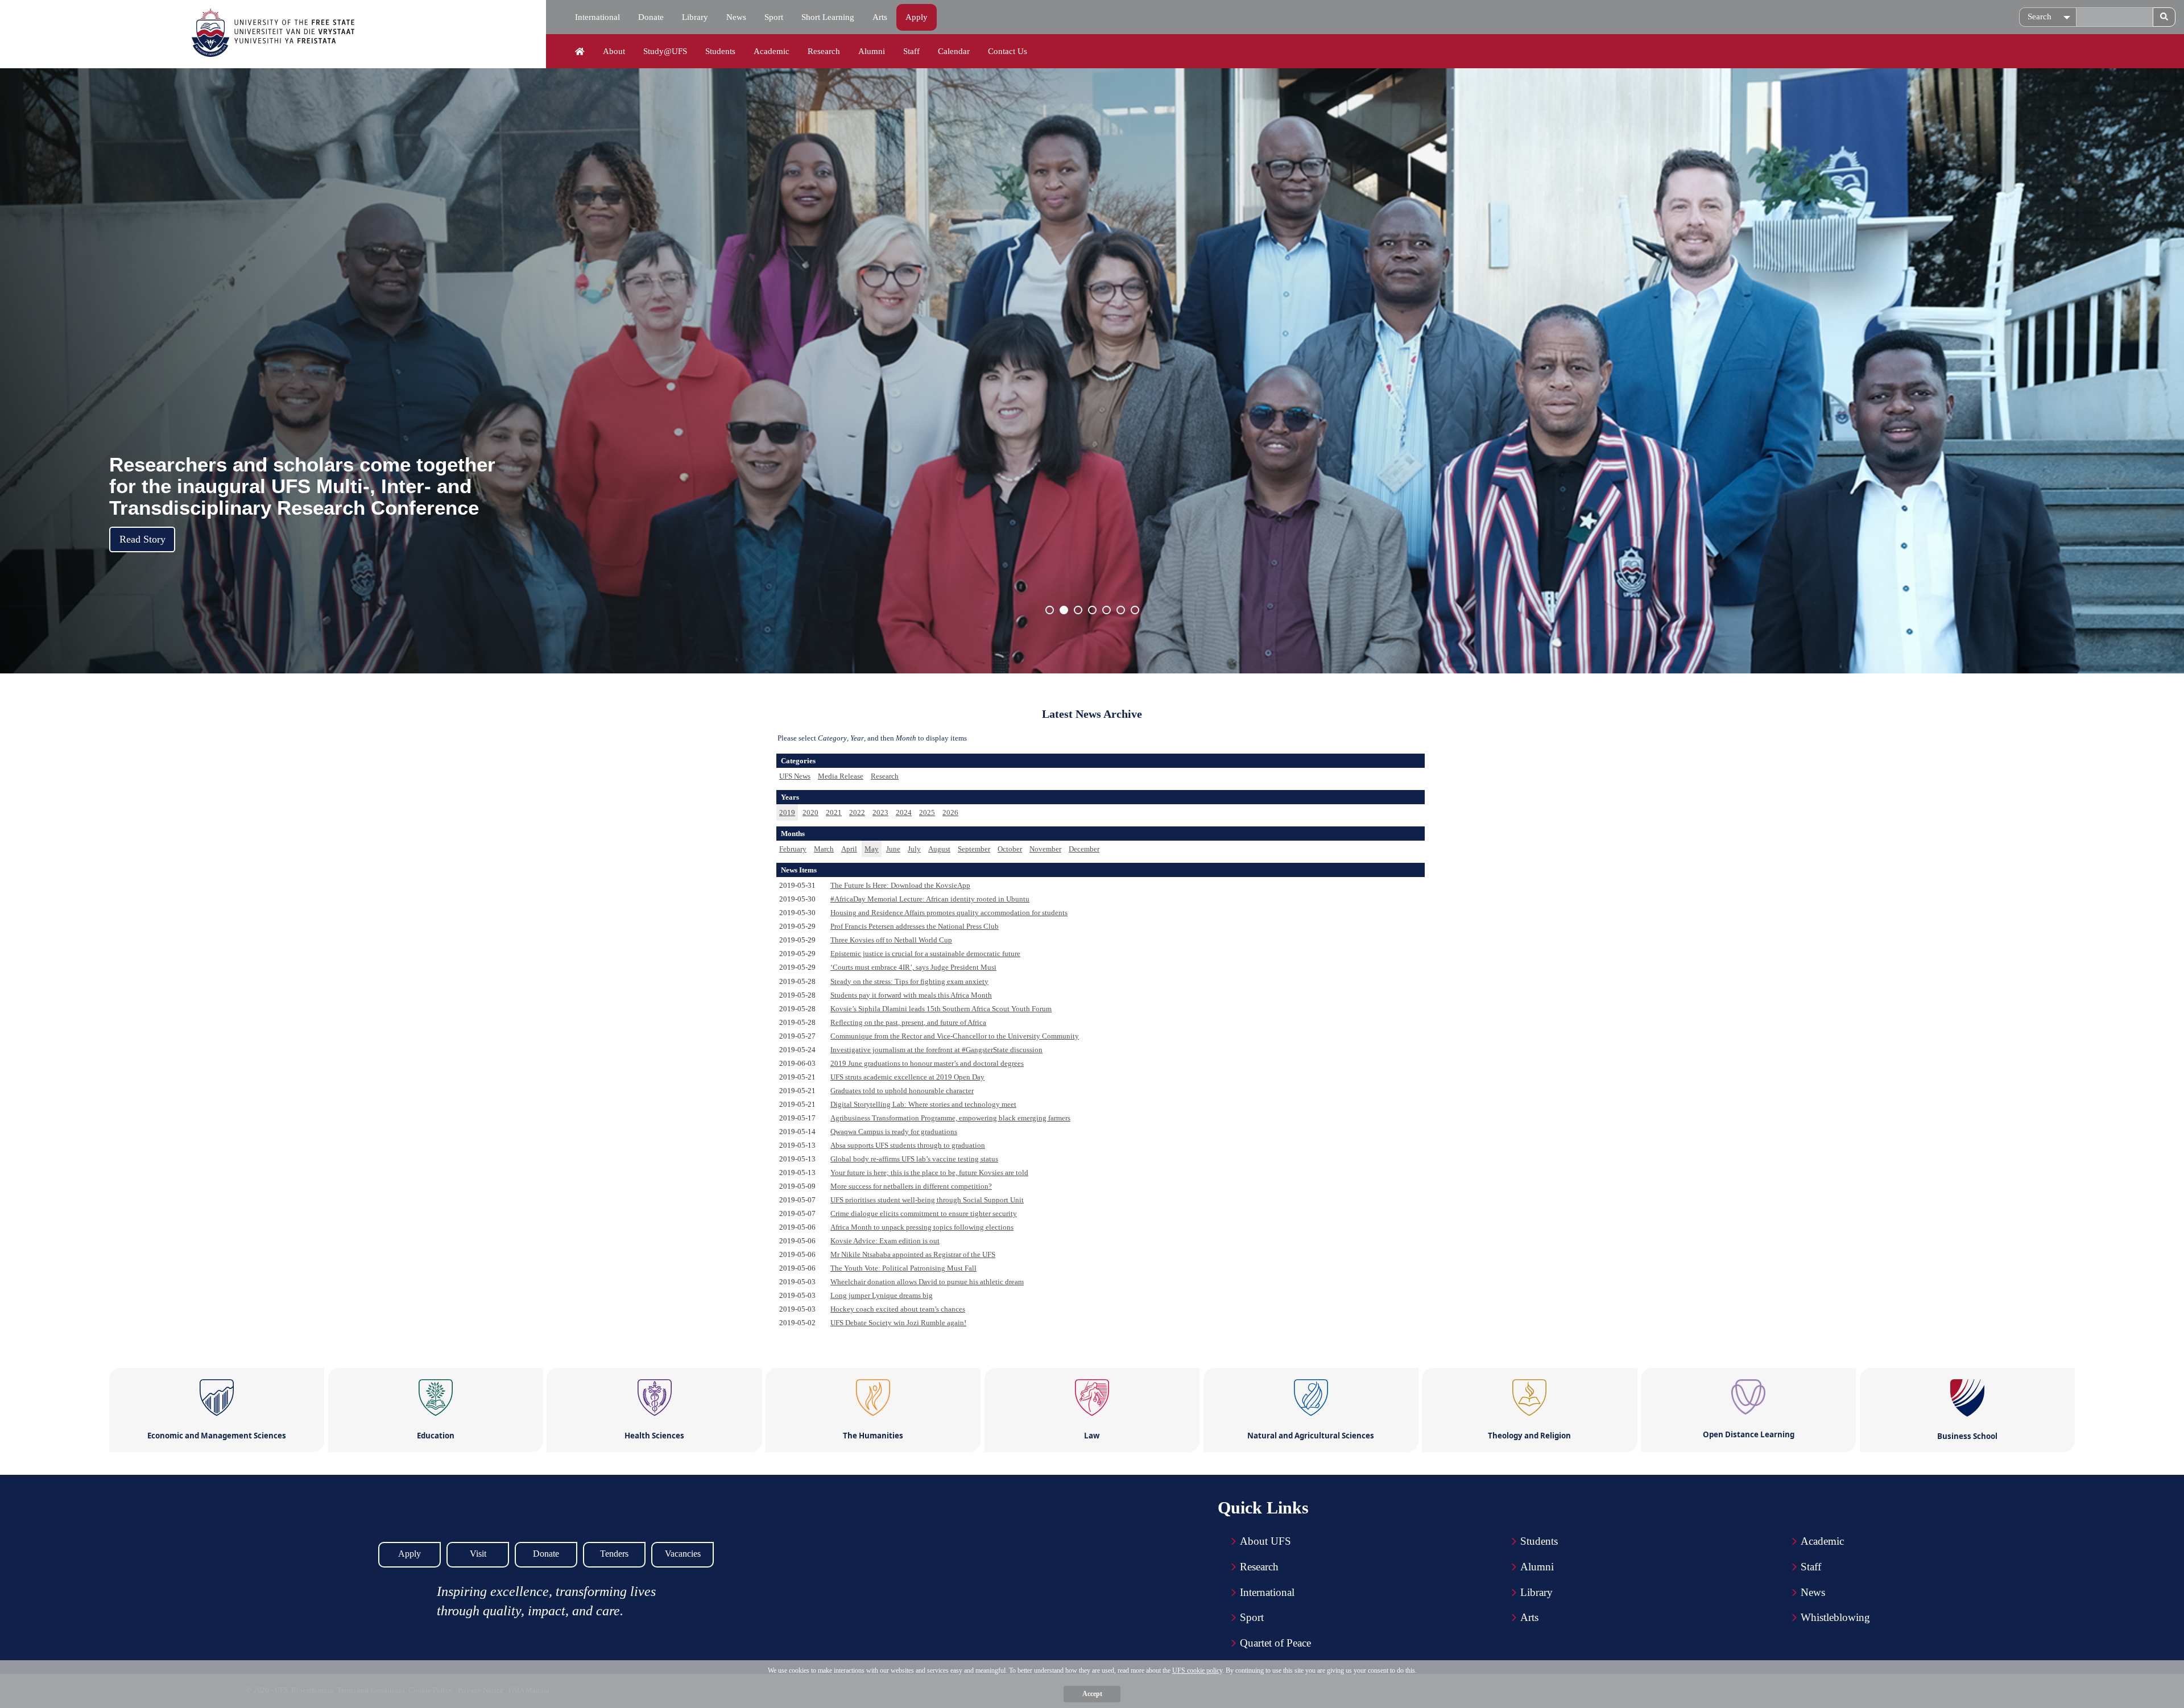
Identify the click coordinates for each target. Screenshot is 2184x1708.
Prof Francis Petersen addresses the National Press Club (915, 926)
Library (695, 17)
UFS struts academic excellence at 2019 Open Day (907, 1077)
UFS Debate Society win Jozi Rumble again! (898, 1323)
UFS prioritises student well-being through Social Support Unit (927, 1200)
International (597, 17)
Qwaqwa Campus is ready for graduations (894, 1132)
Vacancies (683, 1554)
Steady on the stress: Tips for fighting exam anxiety (909, 981)
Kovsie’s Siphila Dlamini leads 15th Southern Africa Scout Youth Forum (941, 1009)
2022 (857, 812)
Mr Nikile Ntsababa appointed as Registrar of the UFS (913, 1254)
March (824, 849)
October (1010, 849)
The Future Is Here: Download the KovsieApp (900, 885)
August (939, 849)
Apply (917, 17)
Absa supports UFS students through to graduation (908, 1145)
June (893, 849)
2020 (810, 812)
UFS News (795, 776)
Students (720, 51)
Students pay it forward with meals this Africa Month (911, 995)
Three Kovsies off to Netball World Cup (891, 940)
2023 (880, 812)
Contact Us (1008, 51)
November (1045, 849)
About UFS (1265, 1541)
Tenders (614, 1554)
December (1084, 849)
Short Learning (828, 17)
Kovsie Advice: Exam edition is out (885, 1241)
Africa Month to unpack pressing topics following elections (922, 1227)
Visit (478, 1554)
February (793, 849)
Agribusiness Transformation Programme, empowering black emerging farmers (950, 1118)
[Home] (580, 52)
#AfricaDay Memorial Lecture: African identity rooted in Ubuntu (930, 899)
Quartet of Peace (1275, 1643)
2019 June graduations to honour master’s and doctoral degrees (927, 1063)
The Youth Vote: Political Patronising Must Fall (903, 1268)
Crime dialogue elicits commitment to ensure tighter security (924, 1213)
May (872, 849)
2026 (950, 812)
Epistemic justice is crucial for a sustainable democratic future (925, 954)
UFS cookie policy (1197, 1670)
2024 (904, 812)
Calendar (954, 51)
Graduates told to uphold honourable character (902, 1091)
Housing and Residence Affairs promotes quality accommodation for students (949, 913)
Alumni (872, 51)
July (914, 849)
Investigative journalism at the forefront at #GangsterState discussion (936, 1050)
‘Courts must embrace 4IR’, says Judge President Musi (913, 967)
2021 (834, 812)
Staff (911, 51)
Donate (651, 17)
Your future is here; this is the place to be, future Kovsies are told (929, 1173)
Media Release (841, 776)
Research (824, 51)
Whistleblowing (1835, 1617)
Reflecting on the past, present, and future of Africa (908, 1022)
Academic (772, 51)
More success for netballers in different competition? (911, 1186)
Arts (880, 17)
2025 (927, 812)
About (614, 51)
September (974, 849)
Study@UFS (665, 51)
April (849, 849)
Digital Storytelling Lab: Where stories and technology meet (923, 1104)
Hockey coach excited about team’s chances (898, 1309)
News (736, 17)
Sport (774, 17)
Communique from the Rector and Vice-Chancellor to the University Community (955, 1036)
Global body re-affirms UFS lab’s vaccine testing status (914, 1159)
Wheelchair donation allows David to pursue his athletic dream (927, 1282)
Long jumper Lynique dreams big (882, 1295)
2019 (787, 812)
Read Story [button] (142, 539)
